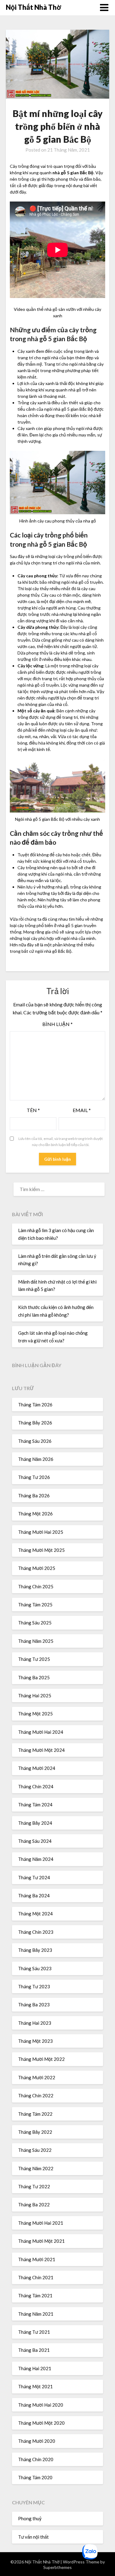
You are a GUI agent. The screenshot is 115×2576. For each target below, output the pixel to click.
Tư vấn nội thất (33, 2537)
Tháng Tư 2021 (34, 2332)
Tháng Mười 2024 (37, 1768)
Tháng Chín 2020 (36, 2459)
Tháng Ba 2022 (34, 2204)
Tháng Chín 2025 (36, 1586)
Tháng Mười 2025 (37, 1568)
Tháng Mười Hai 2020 (41, 2405)
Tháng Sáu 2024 (35, 1841)
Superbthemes (57, 2567)
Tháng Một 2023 (35, 2041)
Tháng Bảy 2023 (35, 1950)
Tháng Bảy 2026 (35, 1423)
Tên (33, 1110)
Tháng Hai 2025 (35, 1695)
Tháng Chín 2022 (36, 2095)
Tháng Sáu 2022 (35, 2150)
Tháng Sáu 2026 (35, 1441)
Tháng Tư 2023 (34, 1986)
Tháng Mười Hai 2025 (41, 1532)
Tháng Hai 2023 (35, 2023)
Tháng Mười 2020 (37, 2441)
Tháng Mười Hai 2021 (41, 2223)
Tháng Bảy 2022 (35, 2132)
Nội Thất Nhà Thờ (34, 7)
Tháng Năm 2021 (36, 2314)
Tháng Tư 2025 (34, 1659)
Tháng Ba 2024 (34, 1895)
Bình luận (57, 1024)
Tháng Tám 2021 (35, 2295)
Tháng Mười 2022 (37, 2077)
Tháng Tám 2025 (35, 1605)
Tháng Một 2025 (35, 1714)
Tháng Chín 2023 (36, 1932)
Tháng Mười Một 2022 (41, 2059)
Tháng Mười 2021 (37, 2259)
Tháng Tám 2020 (35, 2477)
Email (82, 1110)
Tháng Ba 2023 (34, 2005)
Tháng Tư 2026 (34, 1477)
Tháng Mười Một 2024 (41, 1750)
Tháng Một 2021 (35, 2386)
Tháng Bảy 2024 (35, 1823)
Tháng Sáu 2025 (35, 1623)
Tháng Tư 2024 (34, 1877)
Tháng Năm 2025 (36, 1641)
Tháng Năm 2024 (36, 1859)
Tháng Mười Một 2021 (41, 2241)
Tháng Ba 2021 (34, 2350)
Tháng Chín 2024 (36, 1786)
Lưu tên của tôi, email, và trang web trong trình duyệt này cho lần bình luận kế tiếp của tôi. (61, 1142)
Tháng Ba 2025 (34, 1677)
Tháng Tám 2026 (35, 1405)
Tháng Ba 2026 (34, 1495)
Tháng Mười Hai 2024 (41, 1732)
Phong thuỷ (30, 2518)
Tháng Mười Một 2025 (41, 1550)
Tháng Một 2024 (35, 1914)
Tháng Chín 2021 (36, 2277)
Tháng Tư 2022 (34, 2186)
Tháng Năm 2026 (36, 1459)
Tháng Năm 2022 (36, 2168)
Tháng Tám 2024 (35, 1805)
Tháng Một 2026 (35, 1514)
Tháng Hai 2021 (35, 2368)
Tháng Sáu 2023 (35, 1968)
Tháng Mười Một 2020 (41, 2423)
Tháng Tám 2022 (35, 2114)
